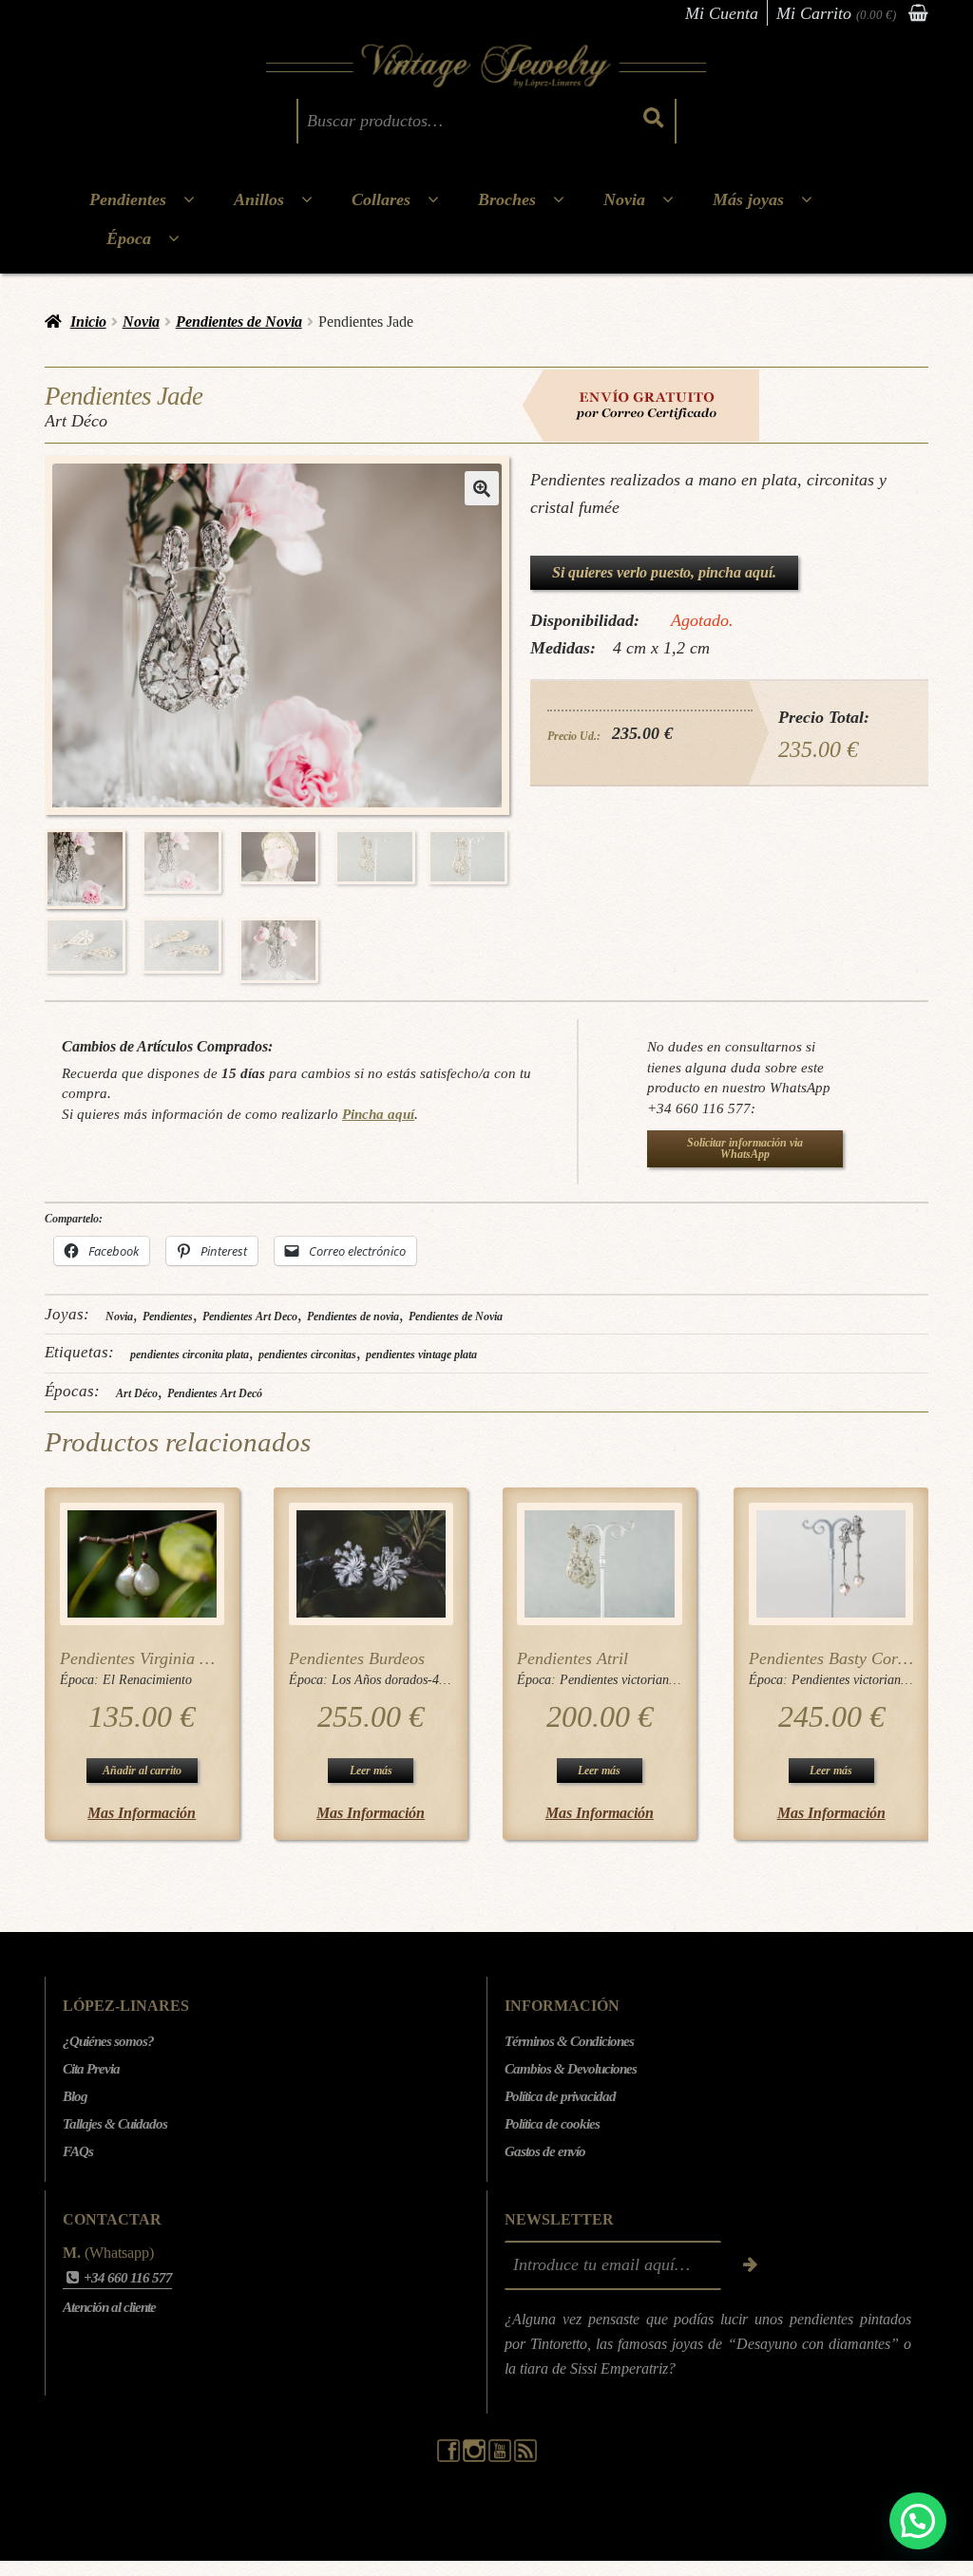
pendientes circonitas (307, 1354)
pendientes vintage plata (421, 1354)
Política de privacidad (560, 2096)
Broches (507, 199)
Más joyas (748, 199)
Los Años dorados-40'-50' (401, 1680)
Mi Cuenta (722, 13)
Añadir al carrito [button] (142, 1771)
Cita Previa (91, 2069)
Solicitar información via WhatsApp (745, 1148)
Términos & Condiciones (569, 2041)
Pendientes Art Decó (215, 1393)
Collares (381, 199)
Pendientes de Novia (239, 322)
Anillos (259, 199)
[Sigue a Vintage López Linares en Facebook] (450, 2457)
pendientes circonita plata (190, 1354)
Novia (624, 199)
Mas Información (142, 1813)
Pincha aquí (378, 1114)
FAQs (78, 2151)
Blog (75, 2096)
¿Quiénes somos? (108, 2041)
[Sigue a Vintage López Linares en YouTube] (501, 2457)
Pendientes (128, 199)
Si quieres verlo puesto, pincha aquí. (664, 572)
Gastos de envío (545, 2151)
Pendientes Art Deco (250, 1316)
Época (129, 238)
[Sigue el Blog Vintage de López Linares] (525, 2457)
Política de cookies (552, 2124)
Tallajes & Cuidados (115, 2124)
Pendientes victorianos (620, 1680)
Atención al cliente (109, 2307)
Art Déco (137, 1393)
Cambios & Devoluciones (571, 2069)
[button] (482, 488)
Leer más (371, 1771)
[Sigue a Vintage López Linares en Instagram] (476, 2457)
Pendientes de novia (353, 1316)
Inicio (88, 322)
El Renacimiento (147, 1680)
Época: (81, 1680)
